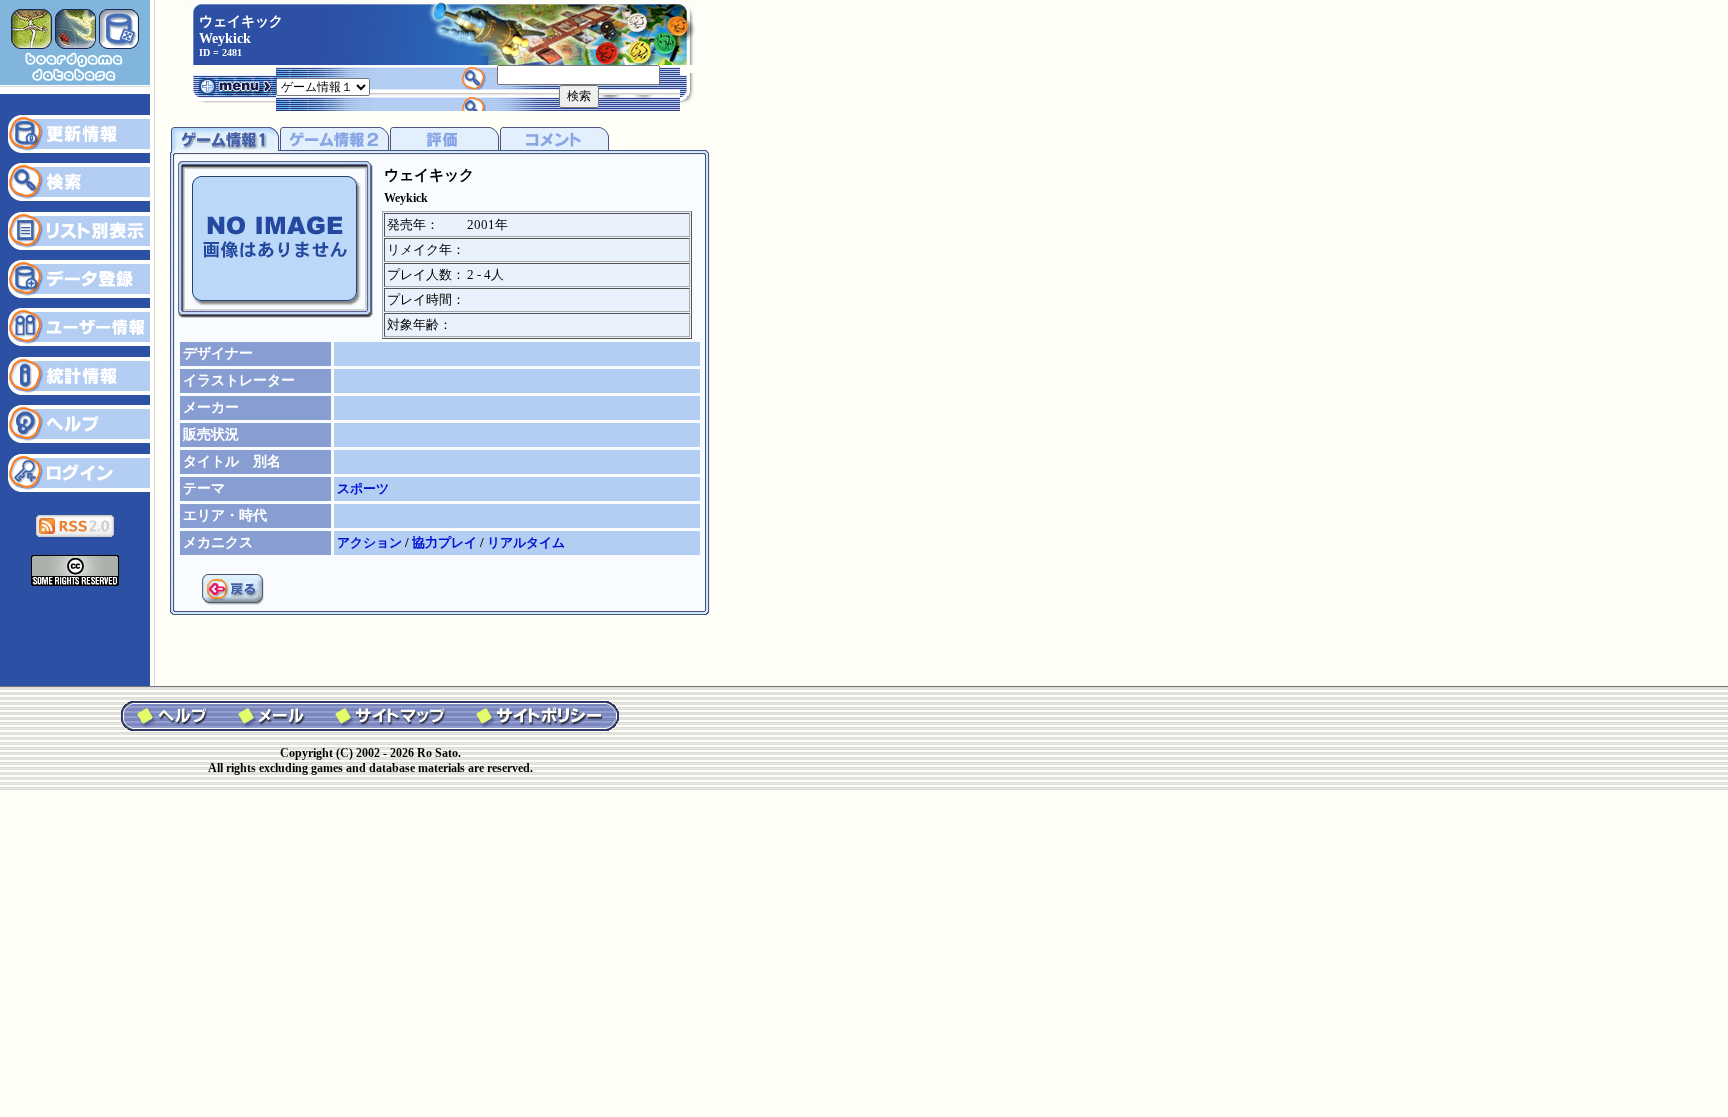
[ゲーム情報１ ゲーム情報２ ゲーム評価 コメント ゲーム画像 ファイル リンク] (323, 85)
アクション (371, 542)
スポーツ (363, 488)
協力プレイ (446, 542)
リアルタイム (526, 542)
